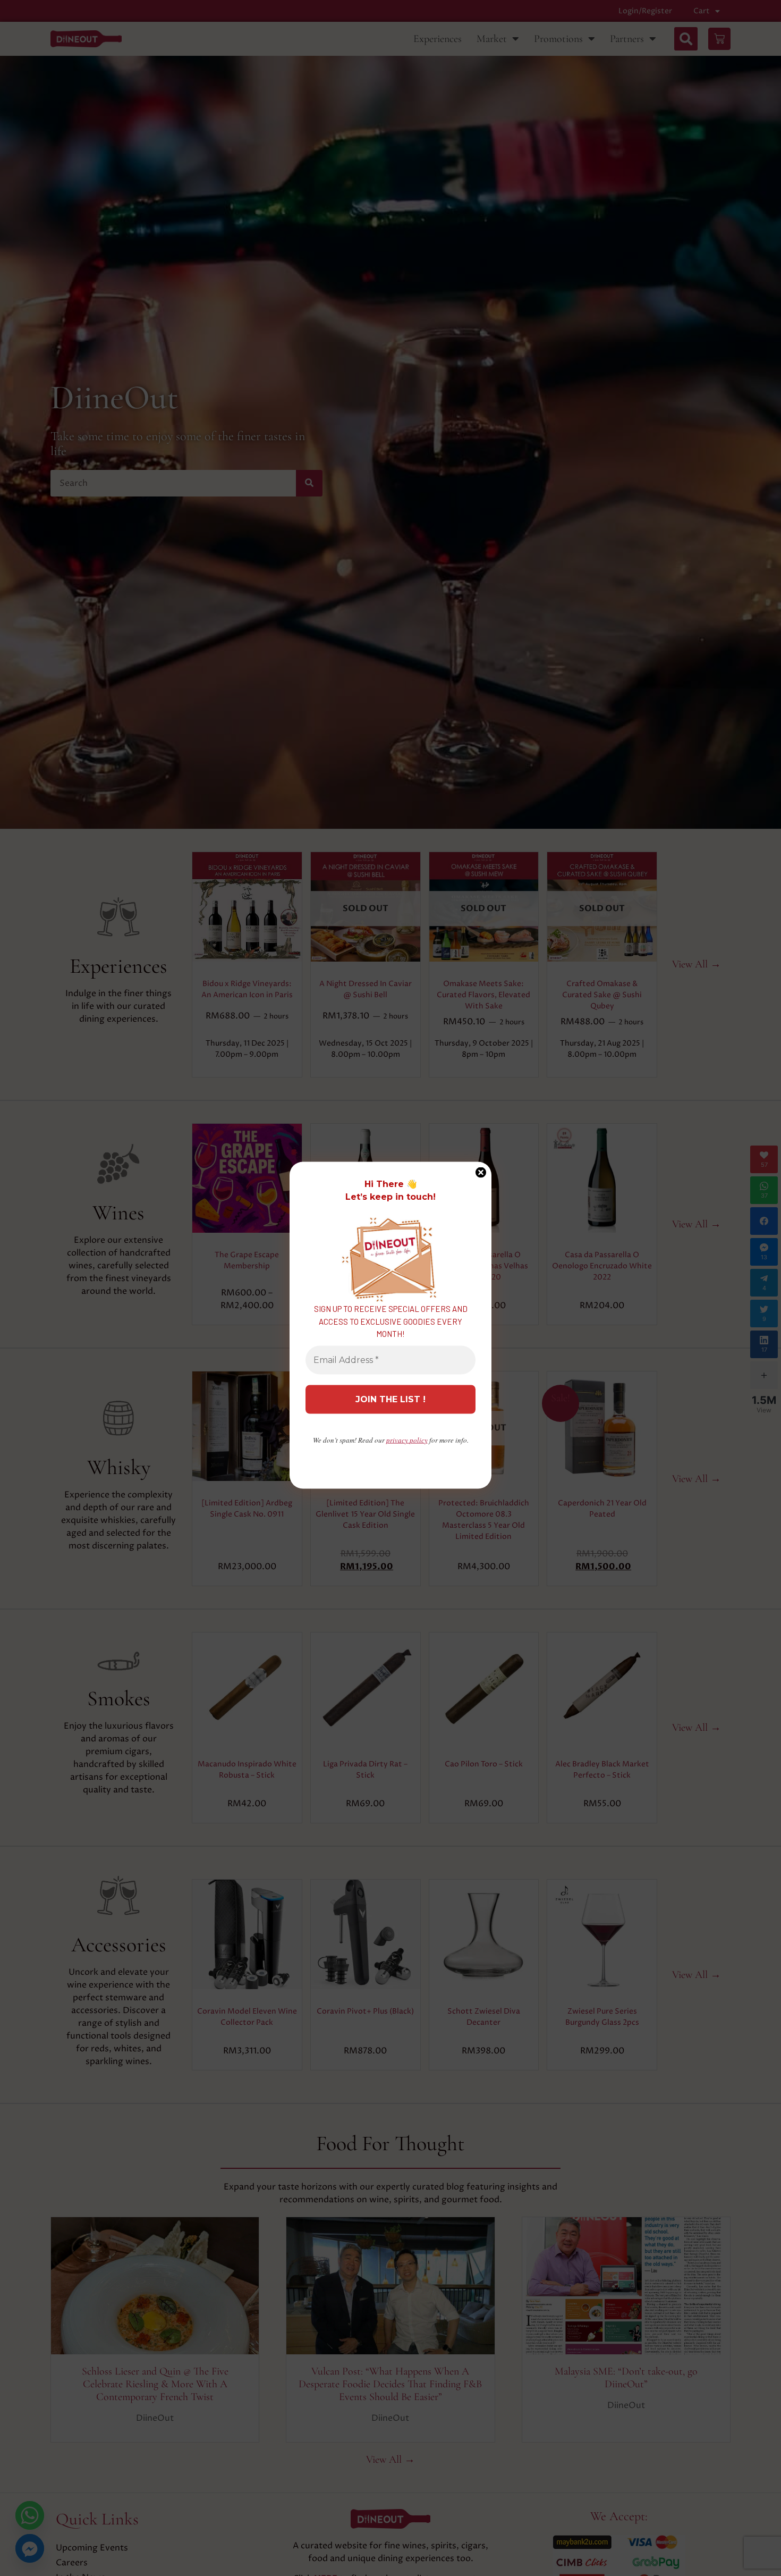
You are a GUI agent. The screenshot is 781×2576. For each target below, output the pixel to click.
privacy (407, 1439)
